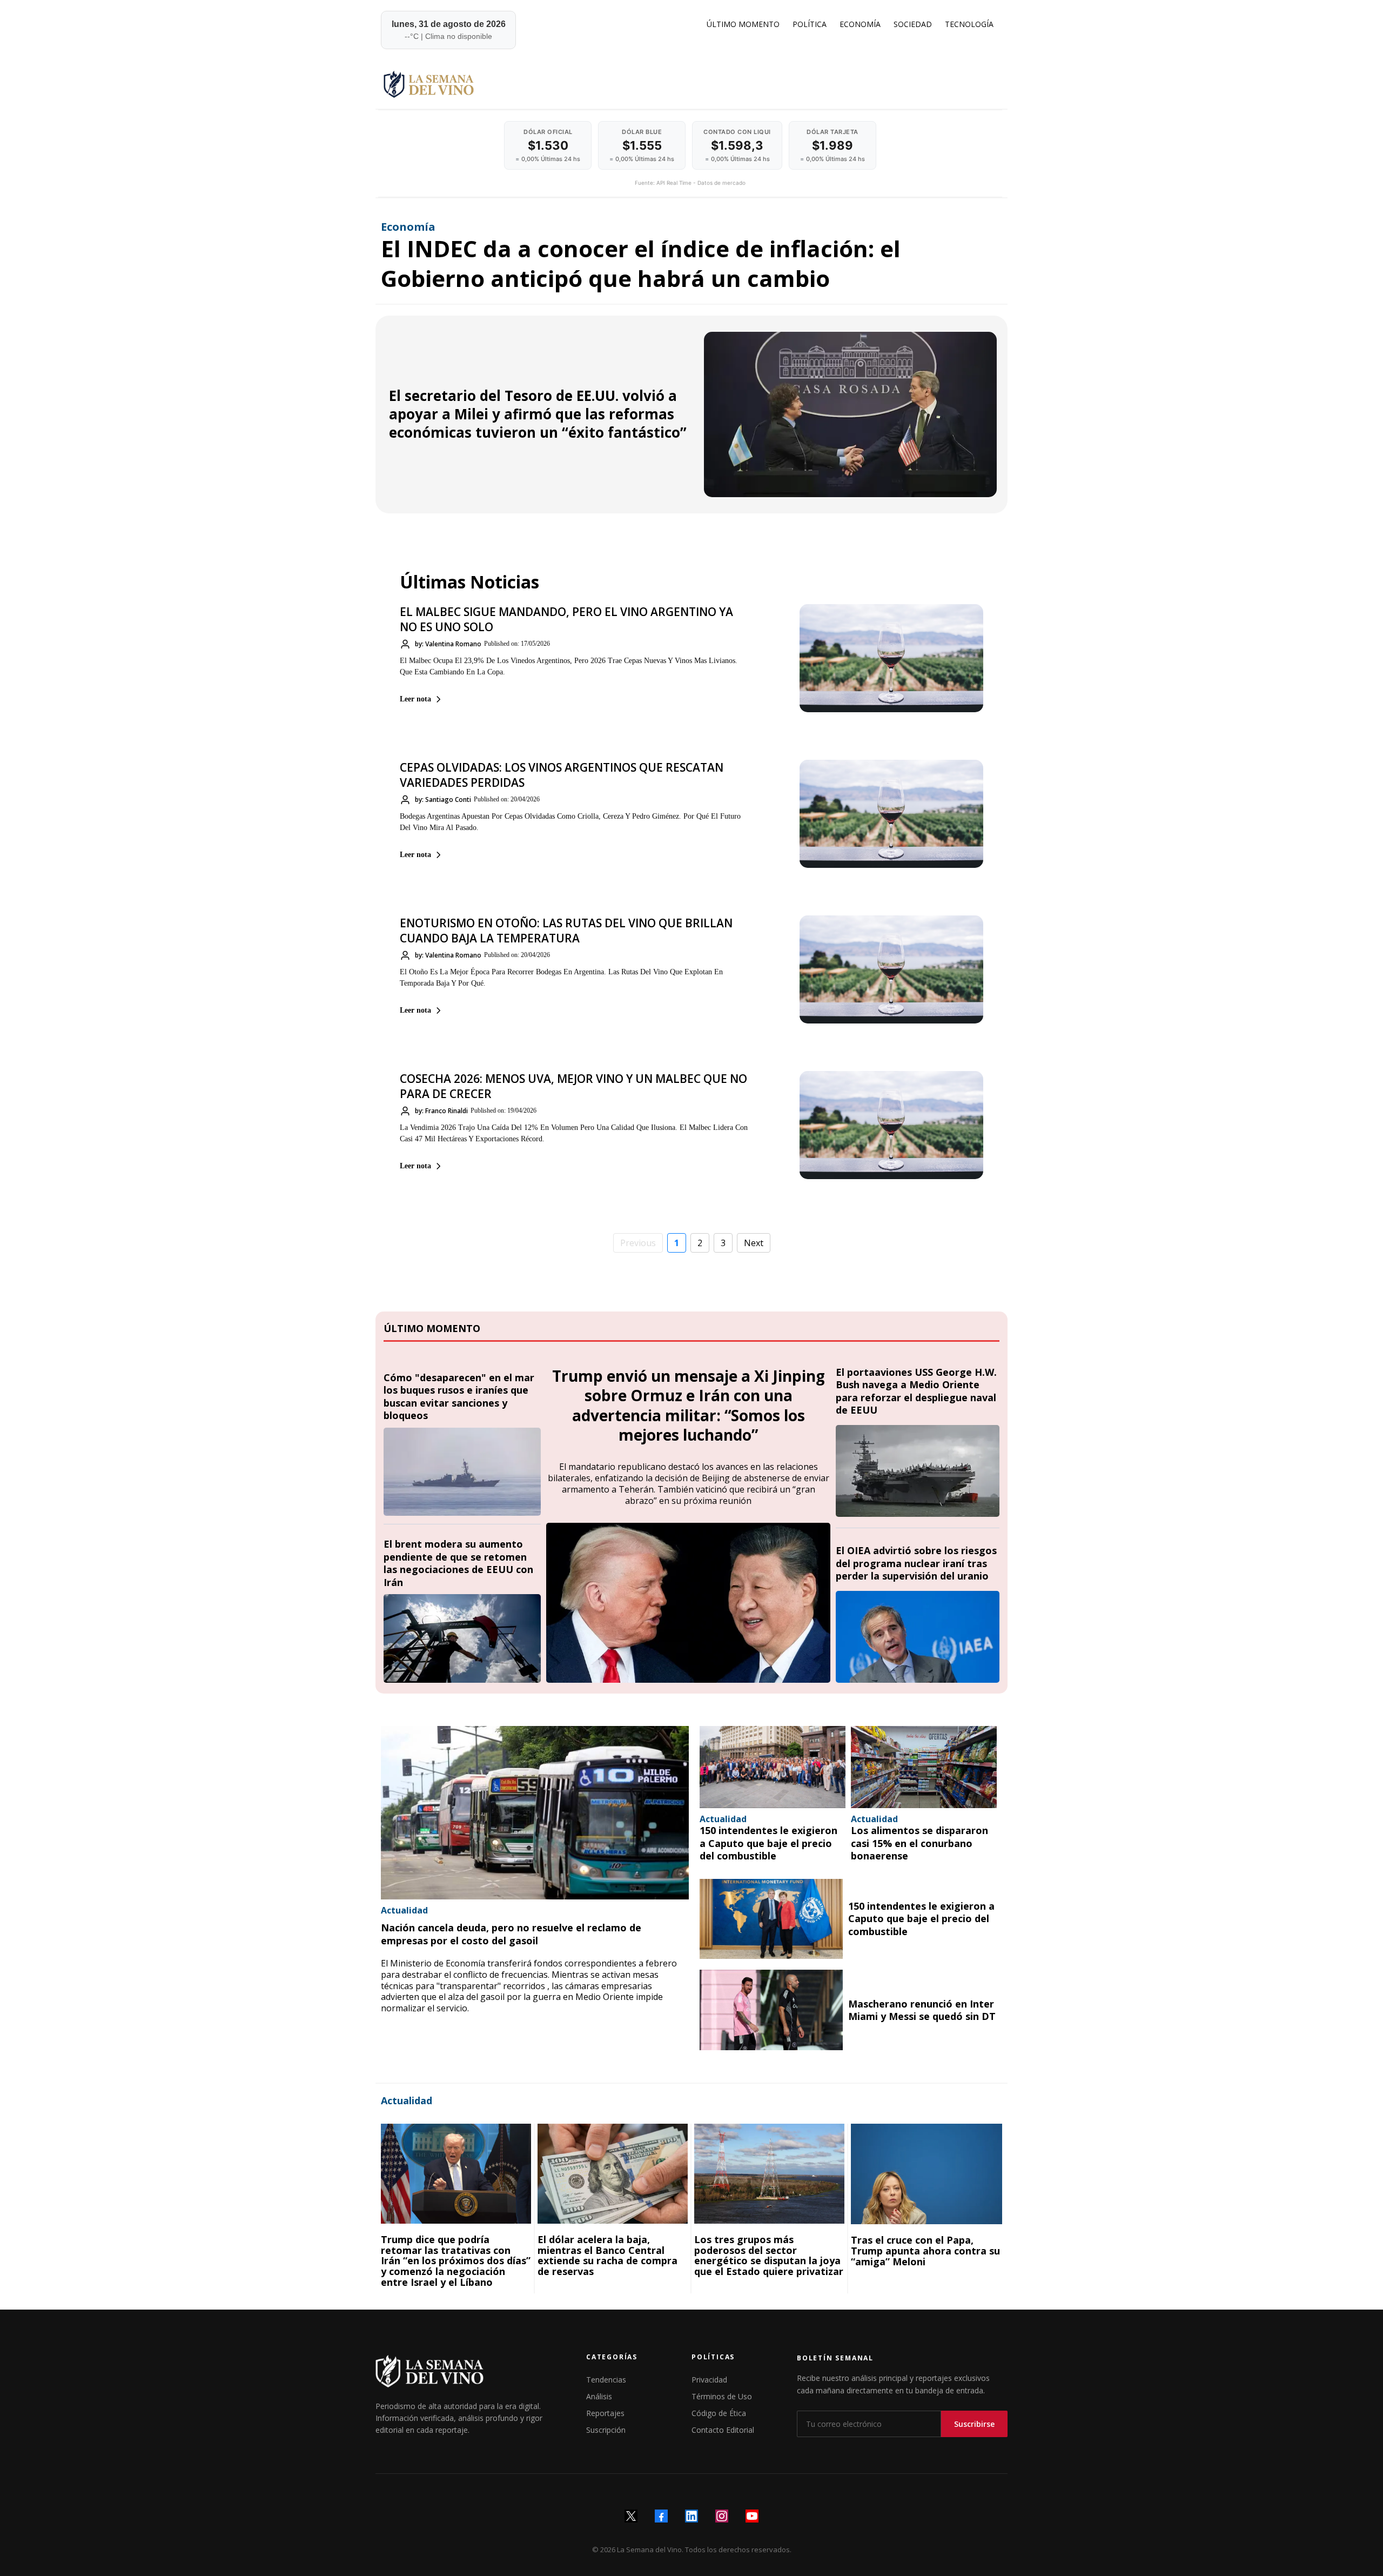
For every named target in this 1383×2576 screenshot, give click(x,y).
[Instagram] (722, 2516)
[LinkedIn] (691, 2516)
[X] (631, 2516)
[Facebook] (661, 2516)
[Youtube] (752, 2516)
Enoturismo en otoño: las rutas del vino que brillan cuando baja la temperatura (566, 931)
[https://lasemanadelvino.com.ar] (690, 84)
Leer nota (415, 699)
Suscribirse (974, 2424)
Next (754, 1243)
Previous (638, 1243)
